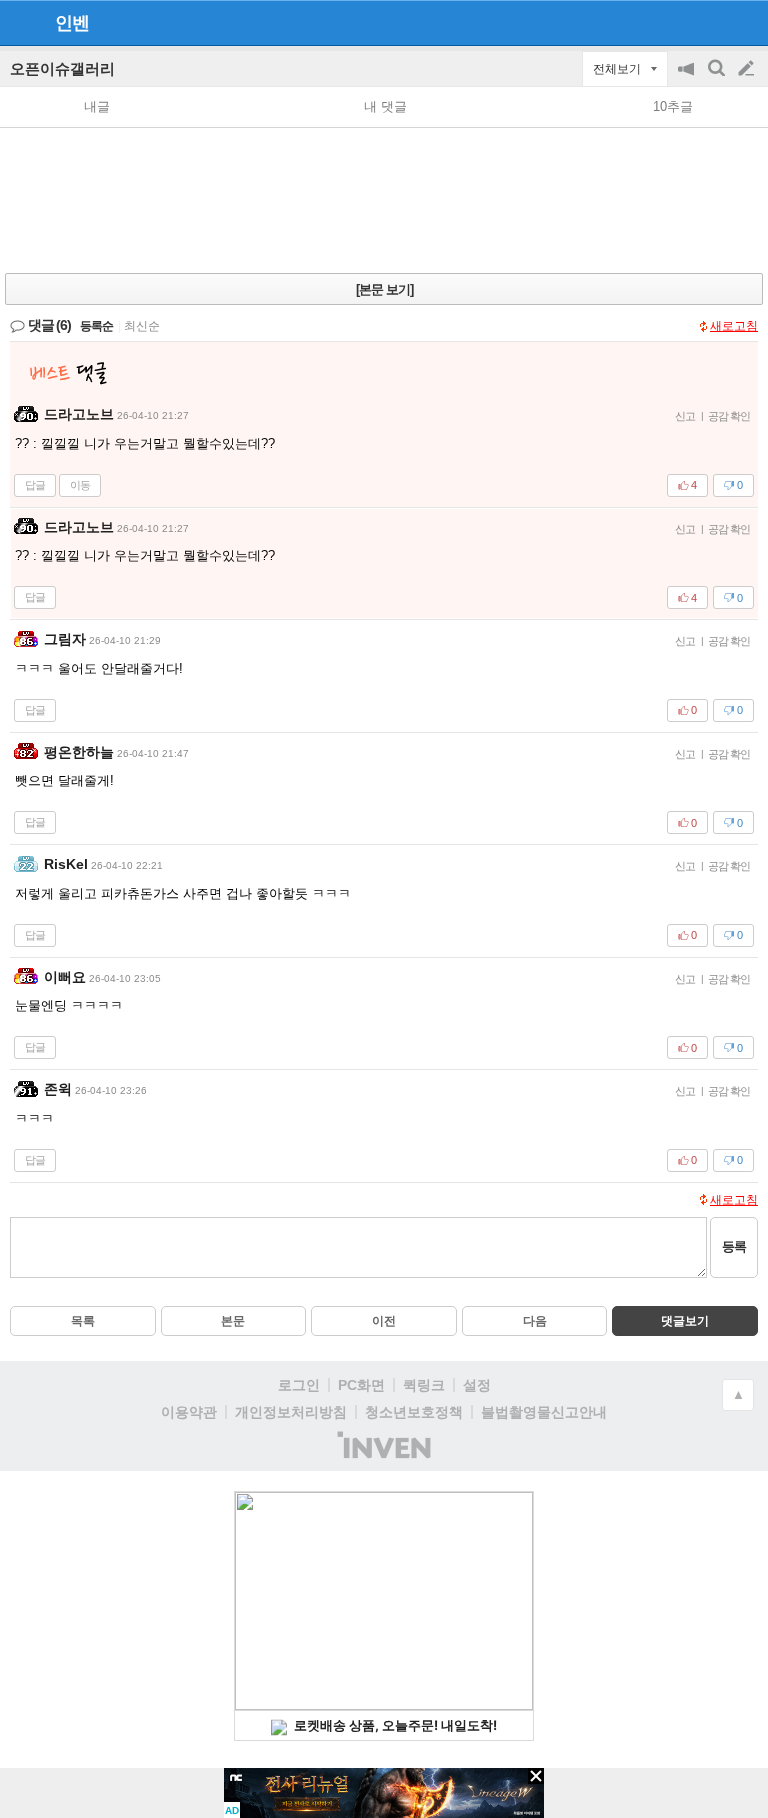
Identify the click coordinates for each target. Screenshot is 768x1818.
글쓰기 (748, 69)
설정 (477, 1385)
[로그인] (708, 22)
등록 (734, 1246)
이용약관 (189, 1412)
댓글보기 (685, 1321)
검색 (718, 78)
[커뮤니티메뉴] (21, 22)
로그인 (299, 1385)
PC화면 (361, 1385)
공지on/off (688, 78)
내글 (97, 106)
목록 (83, 1321)
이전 (384, 1321)
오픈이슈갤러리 (62, 68)
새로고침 (734, 326)
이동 (80, 485)
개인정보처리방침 (291, 1412)
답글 (35, 485)
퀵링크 (424, 1385)
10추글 (673, 106)
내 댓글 (385, 106)
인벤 (72, 23)
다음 (535, 1321)
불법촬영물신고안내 (544, 1412)
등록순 (96, 326)
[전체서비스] (744, 22)
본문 (233, 1321)
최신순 (142, 326)
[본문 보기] (384, 289)
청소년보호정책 (414, 1412)
